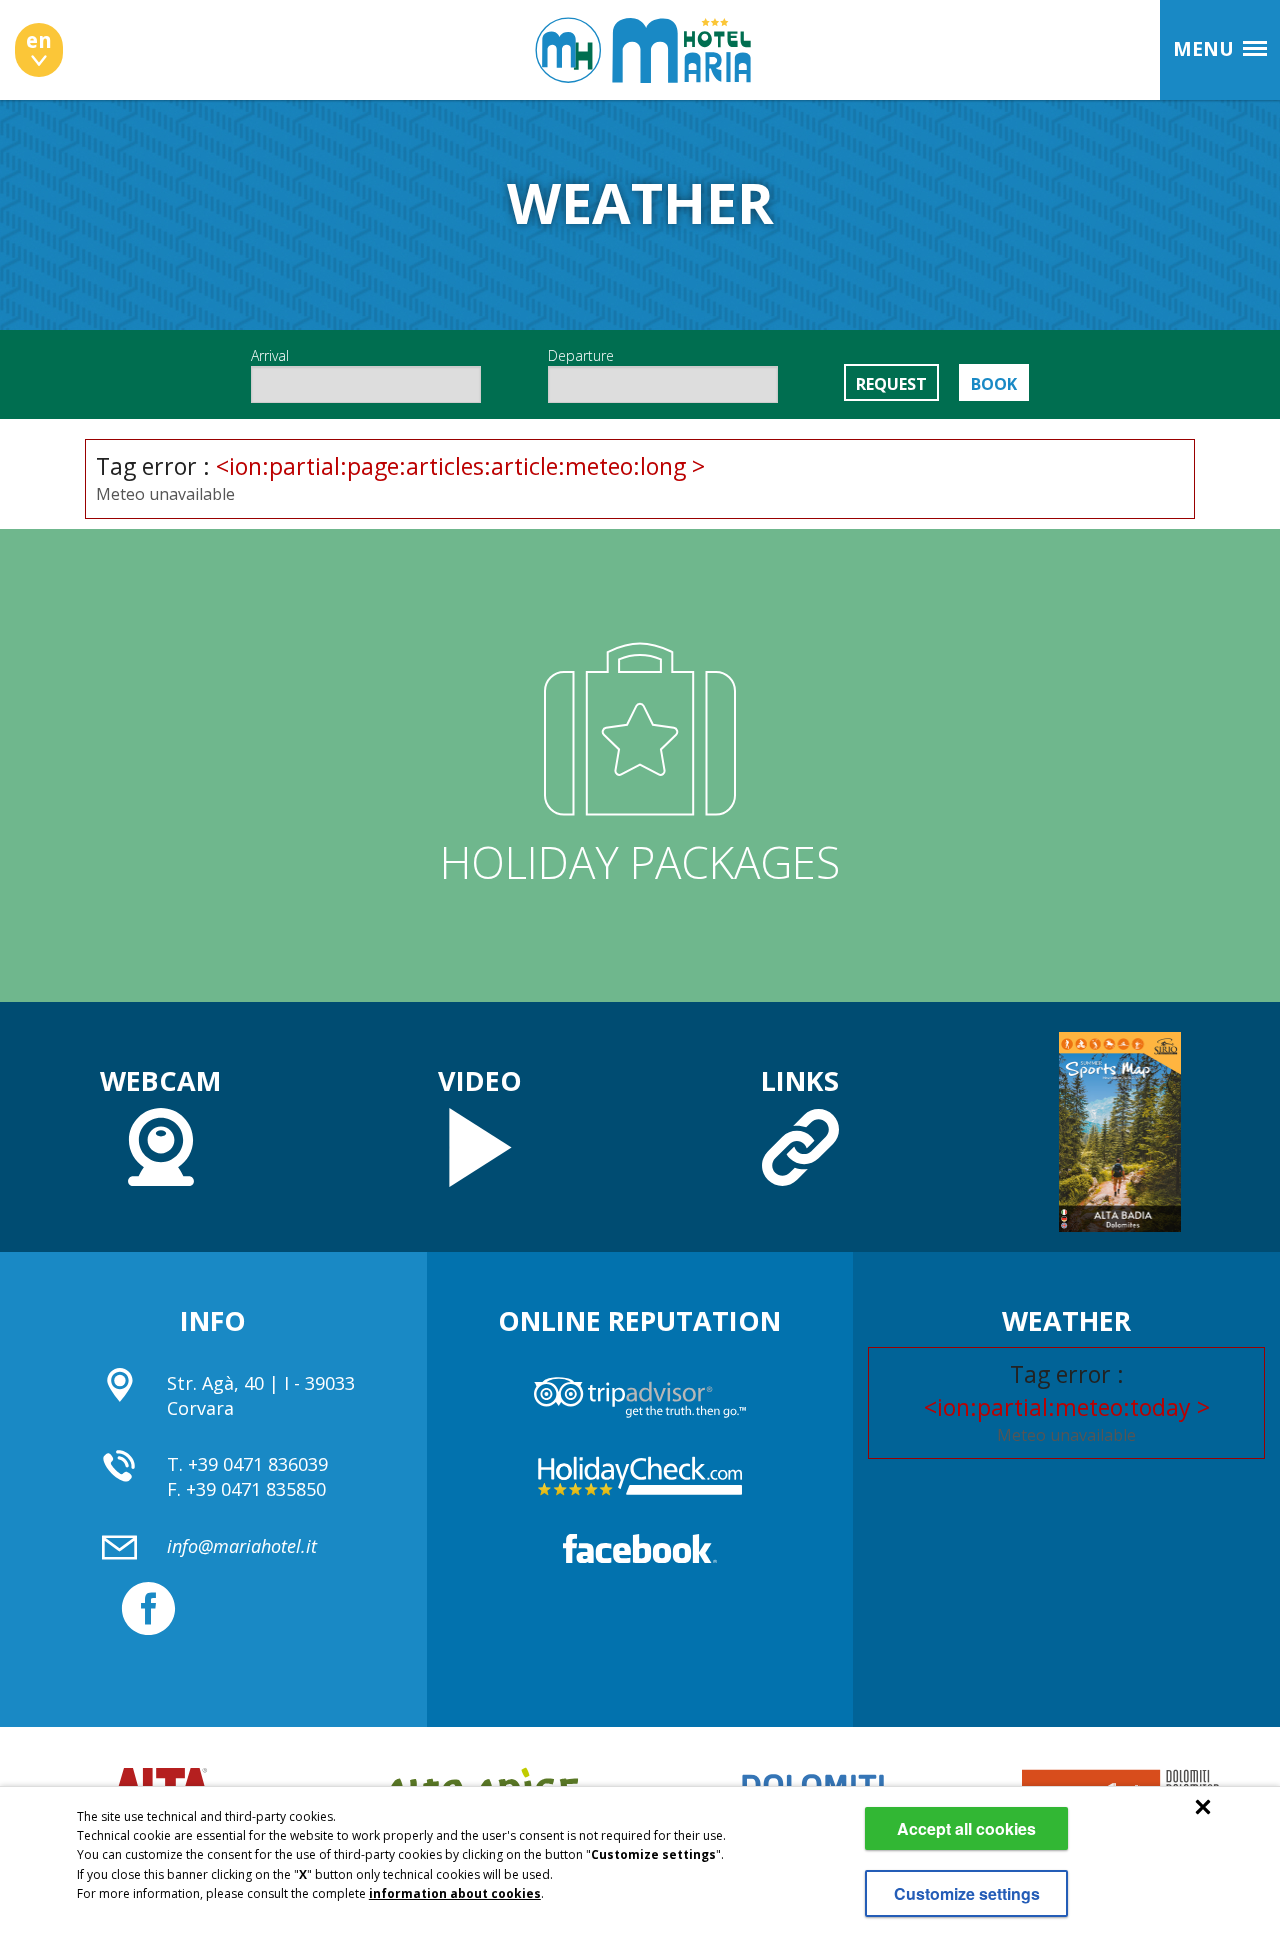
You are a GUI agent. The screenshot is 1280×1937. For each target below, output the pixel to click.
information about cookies (455, 1893)
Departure (581, 355)
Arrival (270, 355)
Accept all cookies (966, 1828)
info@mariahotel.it (242, 1546)
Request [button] (891, 384)
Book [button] (994, 384)
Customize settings (967, 1893)
